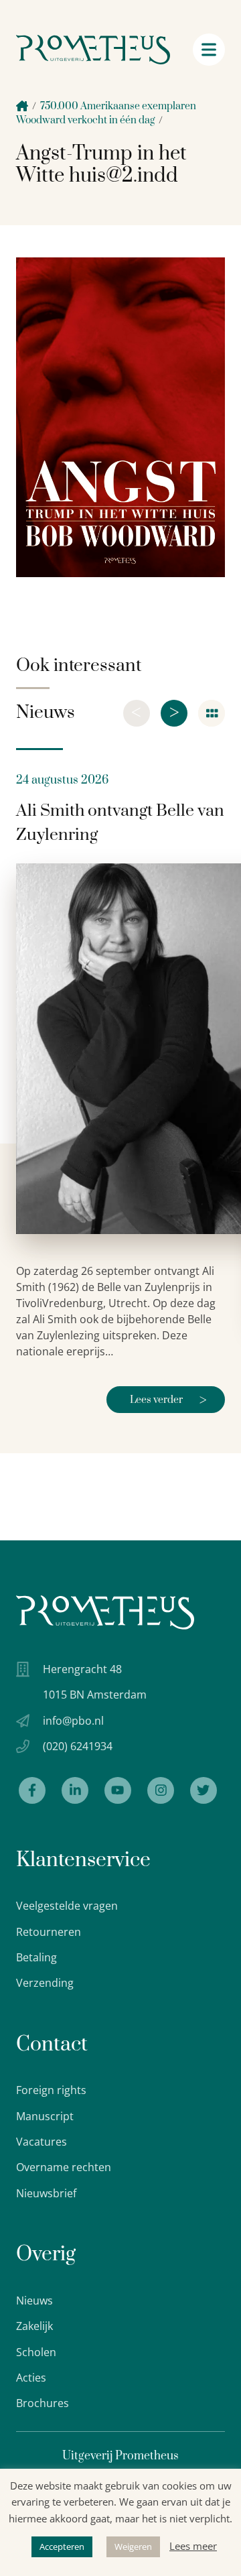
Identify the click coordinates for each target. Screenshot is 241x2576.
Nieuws (34, 2301)
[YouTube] (118, 1790)
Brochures (43, 2403)
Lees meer (193, 2546)
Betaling (36, 1957)
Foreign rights (51, 2090)
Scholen (36, 2352)
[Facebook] (32, 1790)
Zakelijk (34, 2326)
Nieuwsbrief (46, 2193)
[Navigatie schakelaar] (209, 50)
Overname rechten (64, 2167)
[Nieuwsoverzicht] (212, 713)
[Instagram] (161, 1790)
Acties (31, 2378)
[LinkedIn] (75, 1790)
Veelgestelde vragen (67, 1906)
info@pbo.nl (73, 1721)
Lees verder (168, 1401)
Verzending (45, 1983)
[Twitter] (204, 1790)
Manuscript (45, 2116)
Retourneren (49, 1932)
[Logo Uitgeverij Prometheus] (93, 50)
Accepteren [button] (62, 2547)
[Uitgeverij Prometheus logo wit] (105, 1612)
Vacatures (42, 2142)
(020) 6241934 (78, 1746)
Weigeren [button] (133, 2547)
